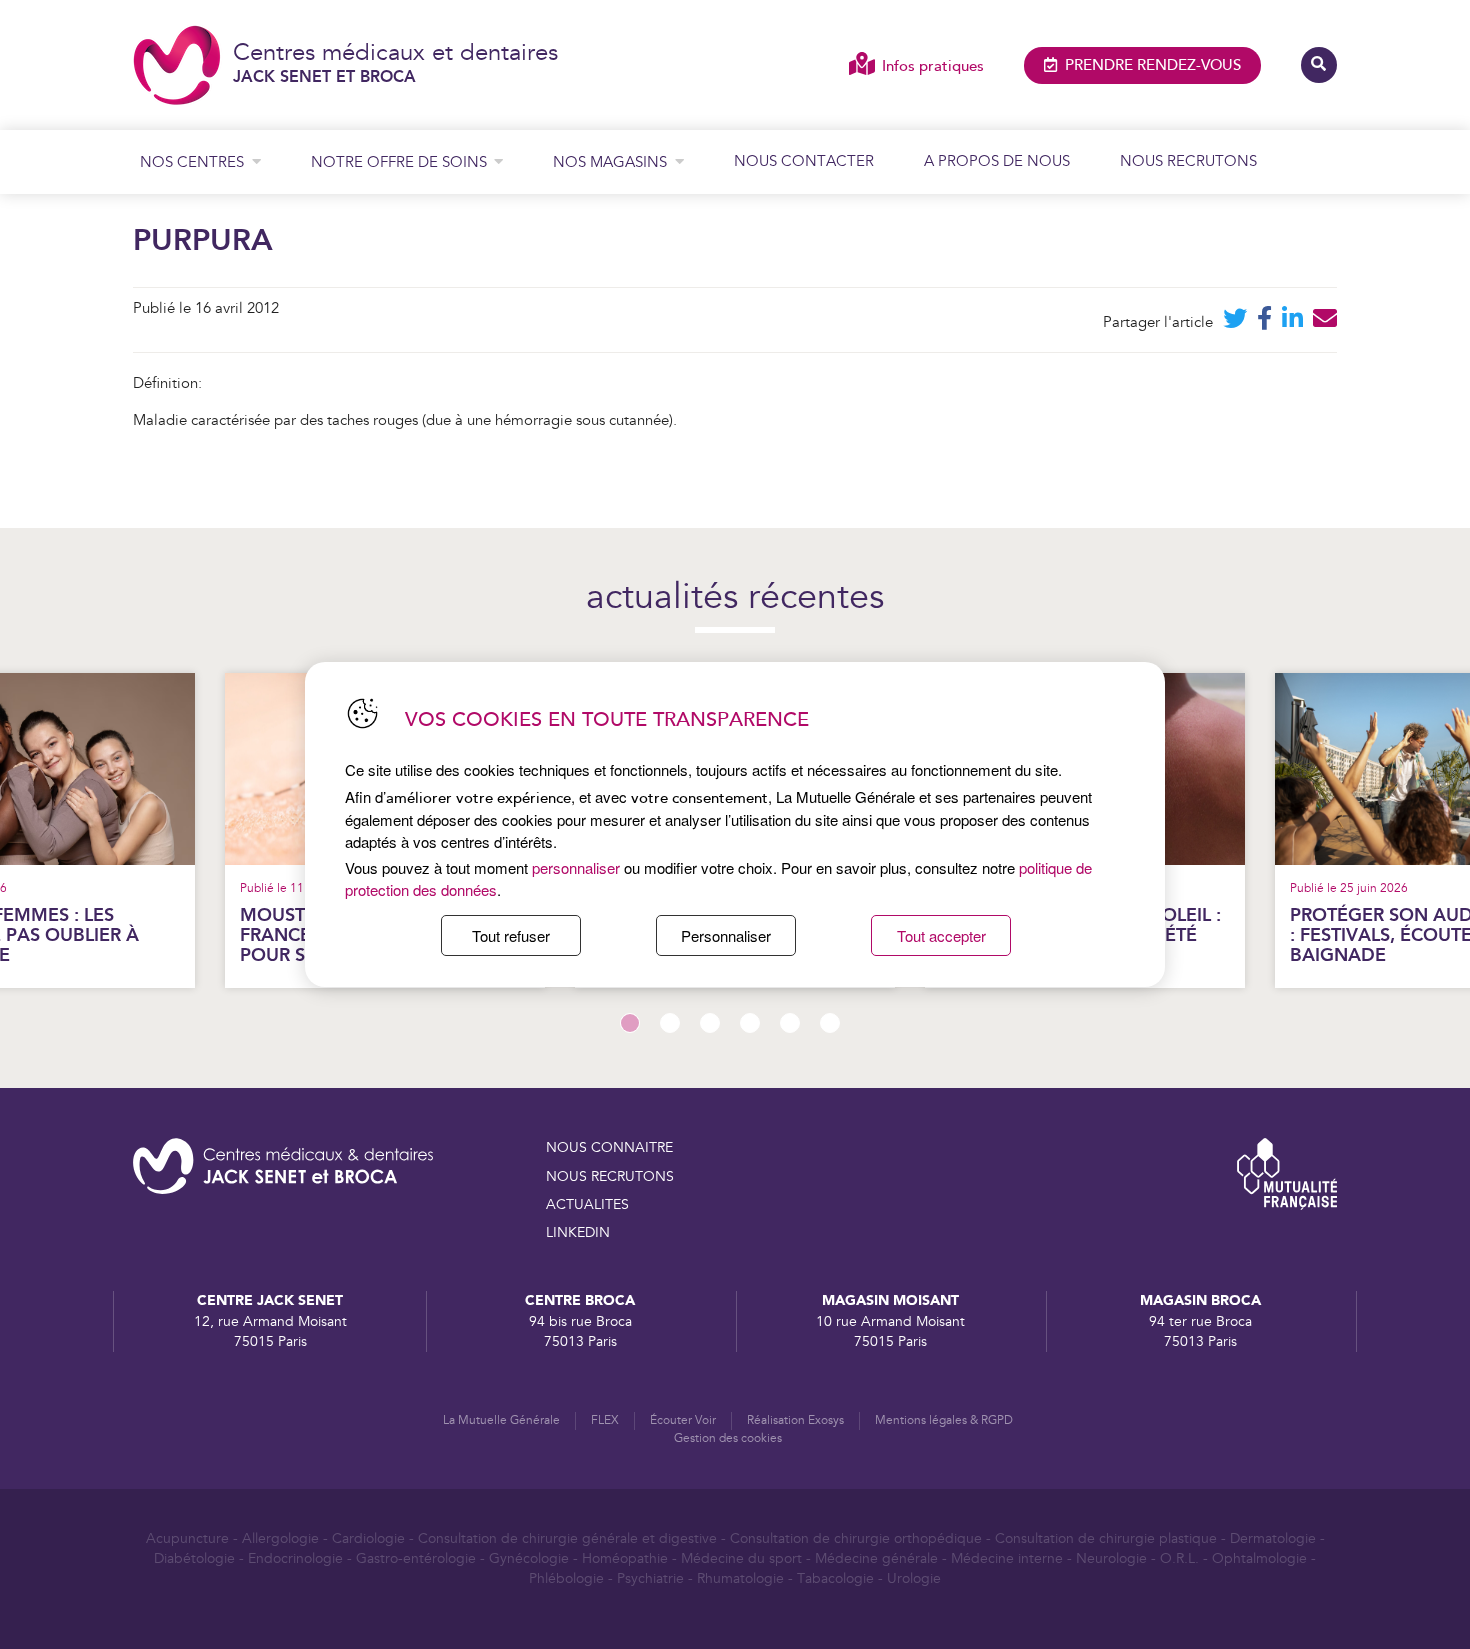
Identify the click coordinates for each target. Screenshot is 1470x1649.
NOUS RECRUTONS (610, 1177)
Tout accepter (941, 935)
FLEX (605, 1420)
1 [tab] (630, 1023)
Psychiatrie (650, 1579)
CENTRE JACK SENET (270, 1300)
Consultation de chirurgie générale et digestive (567, 1539)
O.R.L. (1179, 1559)
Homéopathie (625, 1559)
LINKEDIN (578, 1233)
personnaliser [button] (576, 867)
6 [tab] (830, 1023)
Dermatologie (1273, 1539)
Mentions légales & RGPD (944, 1420)
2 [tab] (670, 1023)
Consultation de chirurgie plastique (1106, 1539)
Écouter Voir (683, 1420)
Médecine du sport (741, 1559)
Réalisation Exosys (795, 1420)
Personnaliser (726, 935)
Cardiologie (368, 1539)
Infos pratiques (933, 66)
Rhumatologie (740, 1579)
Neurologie (1111, 1559)
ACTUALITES (587, 1205)
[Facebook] (1264, 322)
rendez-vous (1153, 65)
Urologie (914, 1579)
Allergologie (280, 1539)
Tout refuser (511, 935)
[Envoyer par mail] (1325, 322)
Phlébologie (566, 1579)
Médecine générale (876, 1559)
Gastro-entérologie (416, 1559)
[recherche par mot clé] (1319, 65)
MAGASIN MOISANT (890, 1300)
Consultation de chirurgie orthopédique (856, 1539)
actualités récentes (735, 598)
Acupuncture (187, 1539)
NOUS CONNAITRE (609, 1148)
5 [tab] (790, 1023)
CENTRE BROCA (580, 1300)
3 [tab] (710, 1023)
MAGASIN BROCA (1200, 1300)
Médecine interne (1007, 1559)
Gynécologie (529, 1559)
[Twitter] (1235, 322)
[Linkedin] (1292, 322)
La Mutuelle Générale (501, 1420)
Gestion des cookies (728, 1438)
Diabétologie (194, 1559)
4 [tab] (750, 1023)
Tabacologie (835, 1579)
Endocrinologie (295, 1559)
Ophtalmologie (1259, 1559)
